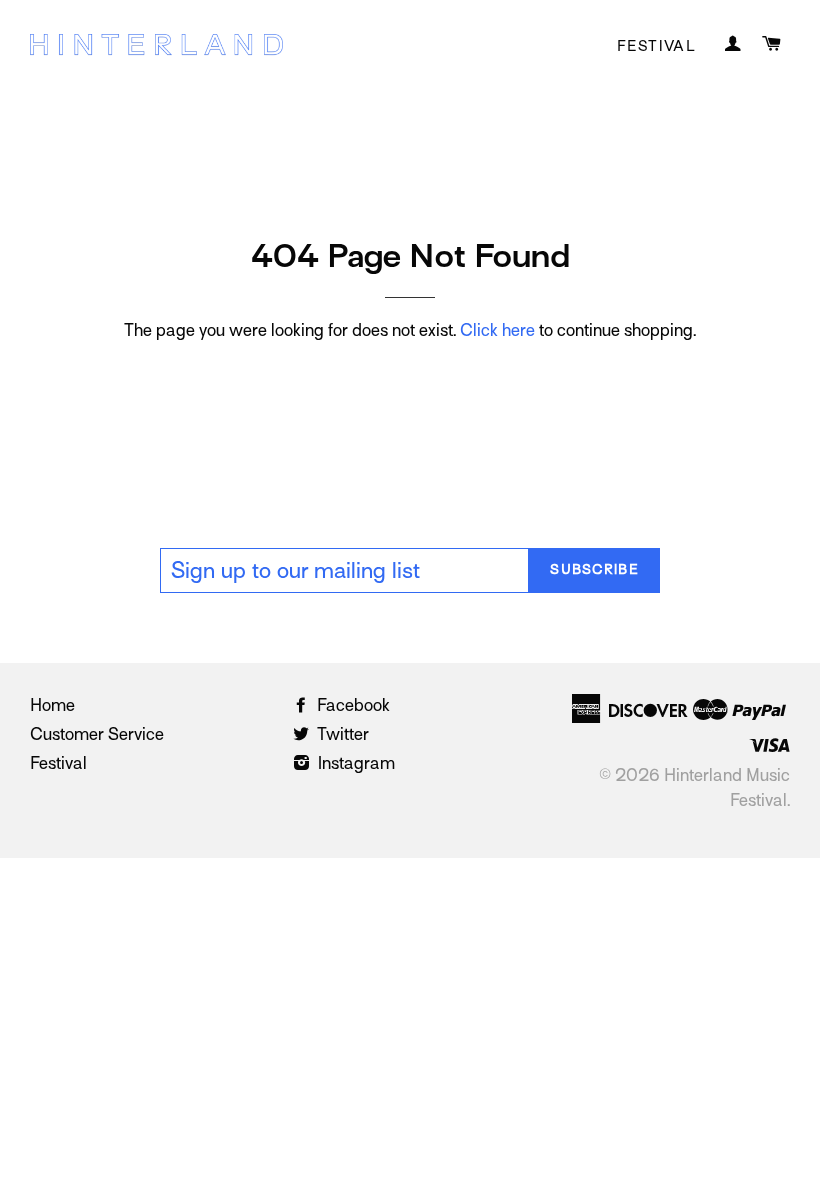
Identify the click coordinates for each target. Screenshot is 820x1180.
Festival (656, 46)
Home (52, 705)
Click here (497, 330)
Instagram (354, 763)
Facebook (351, 705)
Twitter (341, 734)
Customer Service (97, 734)
